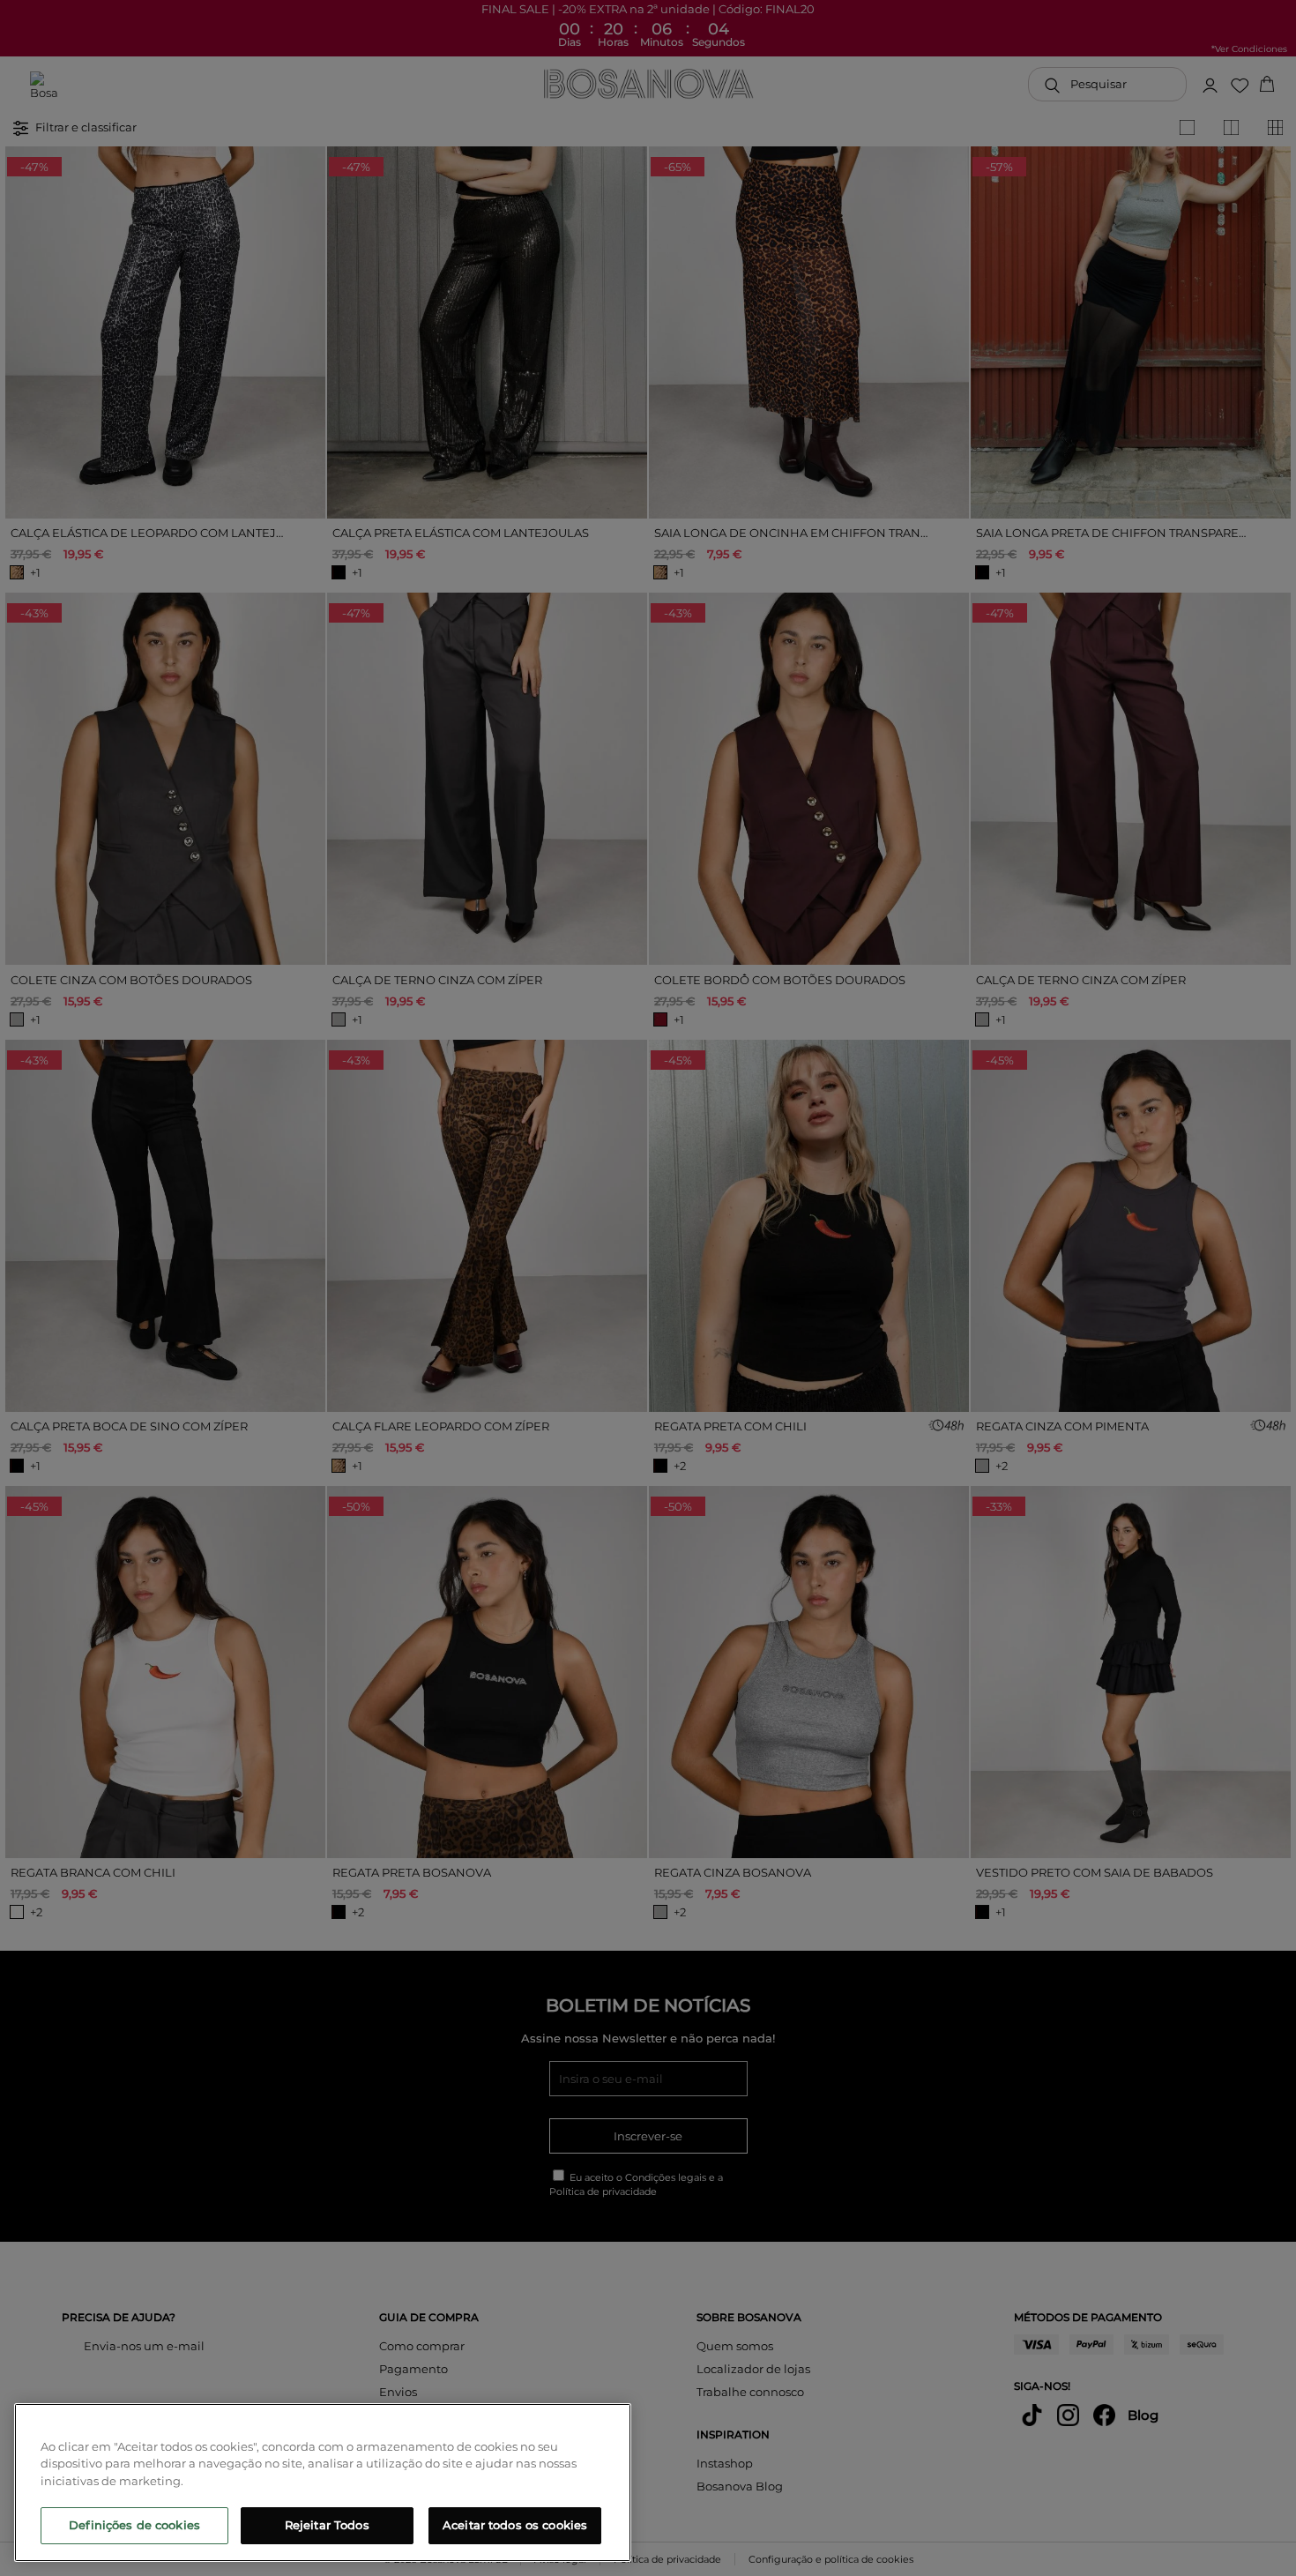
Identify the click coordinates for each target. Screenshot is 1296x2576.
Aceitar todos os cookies (515, 2525)
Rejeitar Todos (327, 2525)
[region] (323, 2483)
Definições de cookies (134, 2525)
